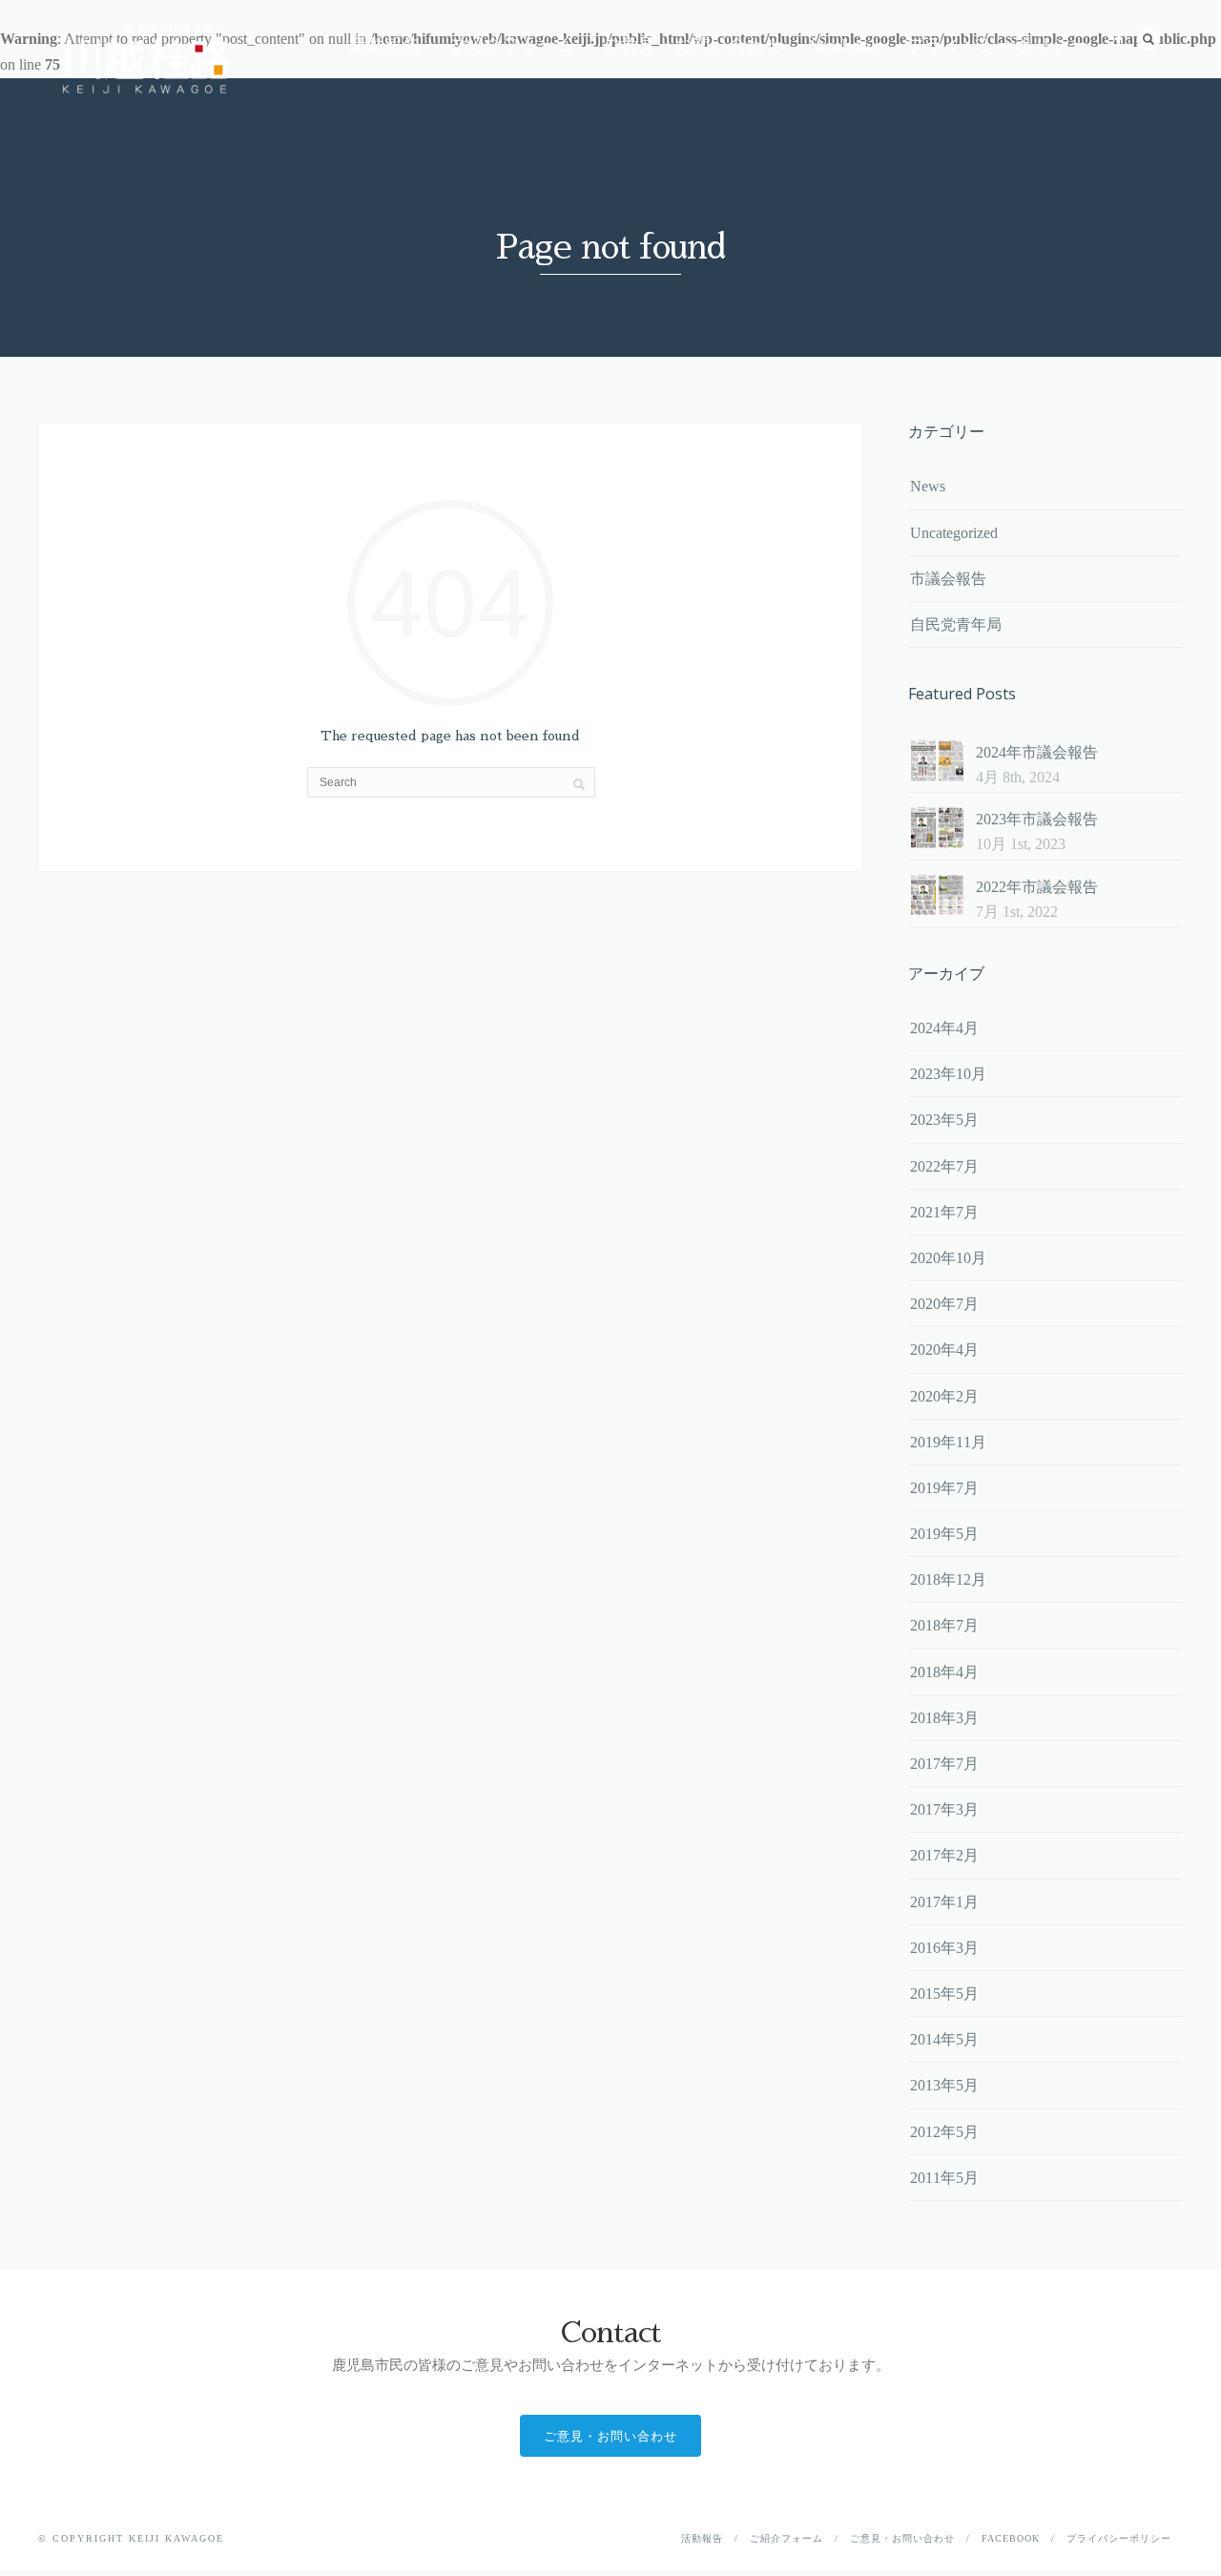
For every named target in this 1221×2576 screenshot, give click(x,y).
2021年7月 (944, 1212)
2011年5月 (944, 2178)
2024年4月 (944, 1028)
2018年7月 (944, 1625)
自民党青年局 (956, 624)
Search (1149, 39)
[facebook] (1118, 40)
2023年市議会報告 (1037, 819)
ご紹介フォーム (512, 45)
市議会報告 (948, 579)
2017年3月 (944, 1809)
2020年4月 (944, 1350)
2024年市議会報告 (1037, 752)
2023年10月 (948, 1074)
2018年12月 (948, 1579)
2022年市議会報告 (1037, 887)
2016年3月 (944, 1948)
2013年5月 (944, 2085)
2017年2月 (944, 1855)
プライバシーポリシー (998, 45)
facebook (845, 45)
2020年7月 (944, 1304)
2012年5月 (944, 2132)
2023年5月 (944, 1120)
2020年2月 (944, 1396)
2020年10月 (948, 1258)
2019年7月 (944, 1488)
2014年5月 (944, 2039)
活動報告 (385, 45)
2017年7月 (944, 1764)
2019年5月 (944, 1534)
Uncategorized (954, 533)
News (928, 486)
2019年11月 (948, 1442)
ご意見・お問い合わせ (693, 45)
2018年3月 (944, 1718)
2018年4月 (944, 1672)
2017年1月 (944, 1902)
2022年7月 (944, 1166)
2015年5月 (944, 1994)
